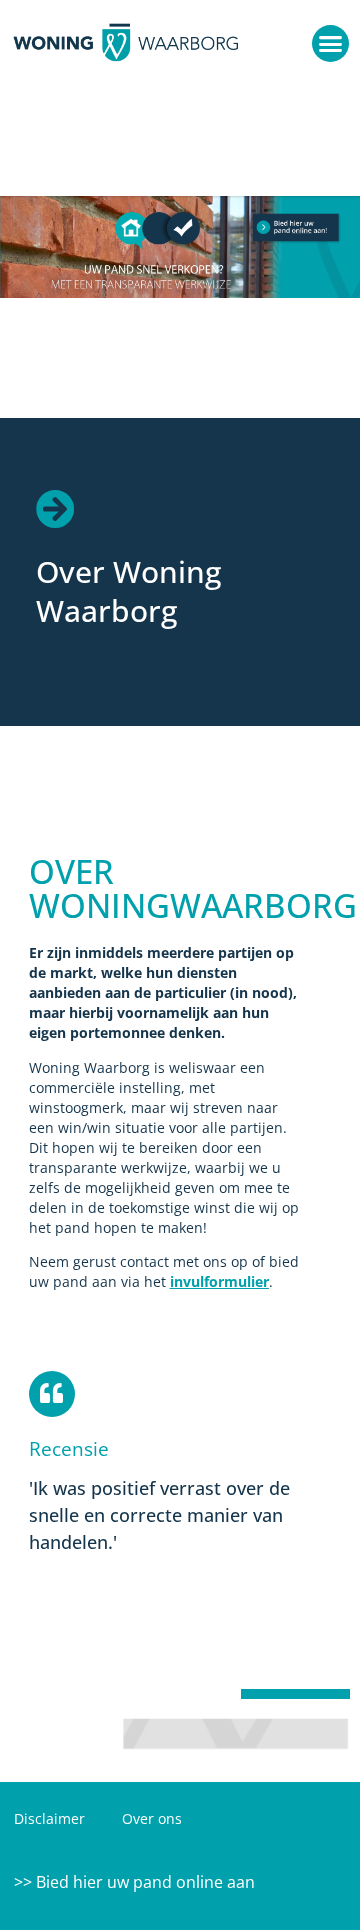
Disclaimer (49, 1818)
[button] (331, 44)
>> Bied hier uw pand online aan (134, 1882)
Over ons (152, 1818)
